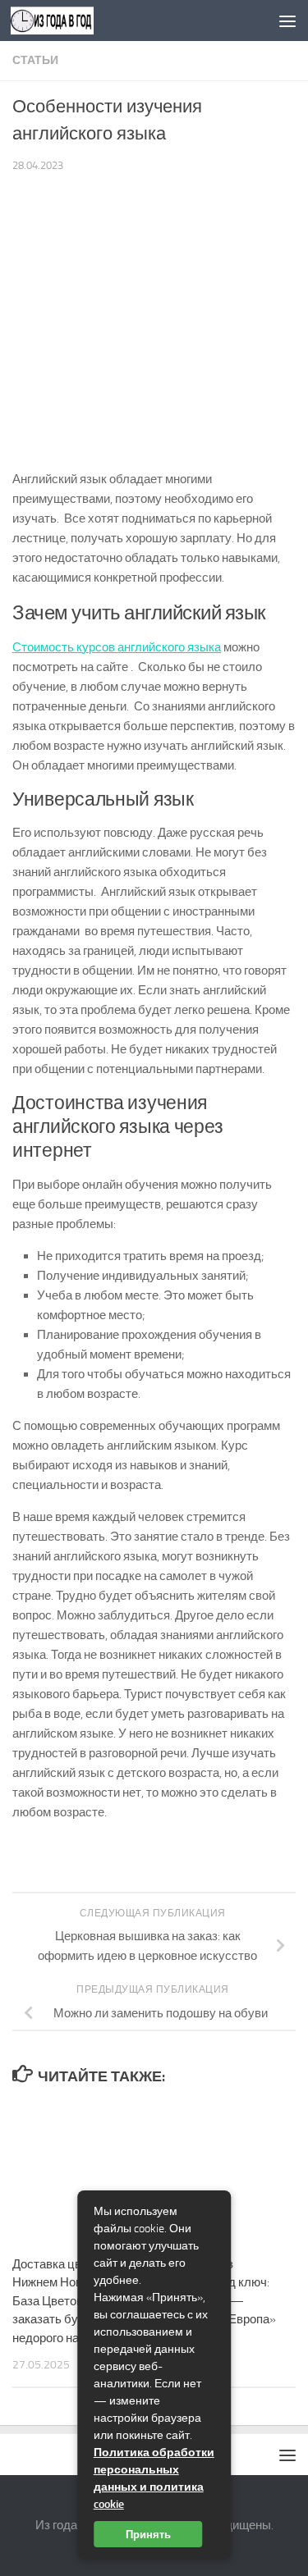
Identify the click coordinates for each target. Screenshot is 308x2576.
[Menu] (287, 21)
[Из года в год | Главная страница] (66, 21)
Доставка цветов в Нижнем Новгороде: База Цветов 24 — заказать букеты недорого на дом (67, 2301)
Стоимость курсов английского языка (117, 647)
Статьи (35, 60)
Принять (148, 2534)
